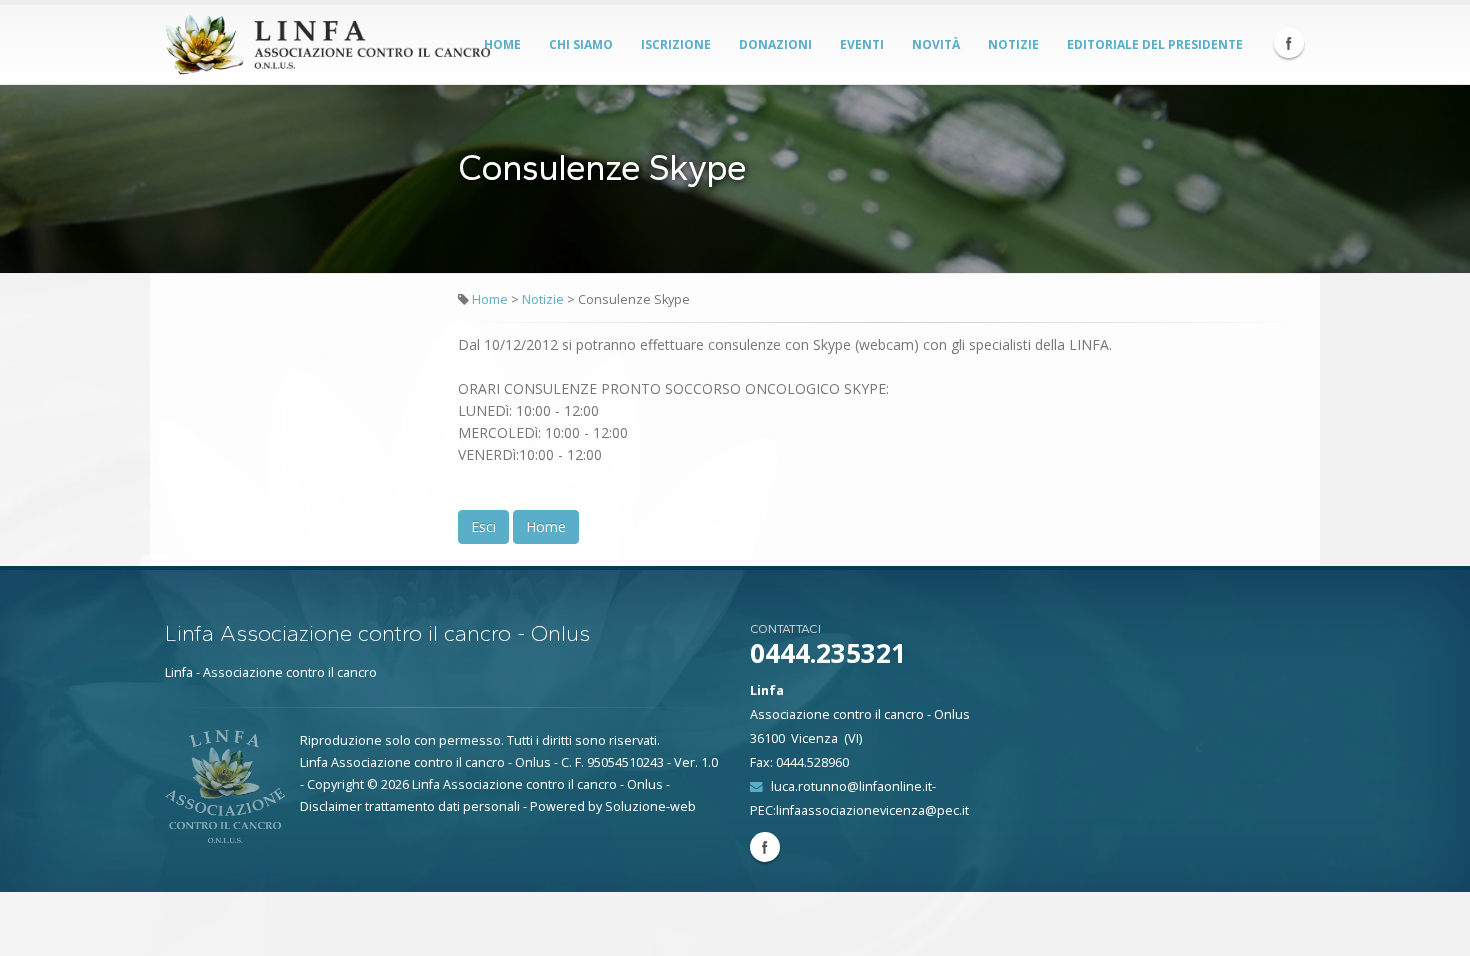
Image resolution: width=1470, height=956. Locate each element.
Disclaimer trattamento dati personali (410, 806)
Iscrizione (676, 44)
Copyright (335, 784)
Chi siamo (581, 44)
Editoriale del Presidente (1155, 44)
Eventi (862, 44)
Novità (936, 44)
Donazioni (775, 44)
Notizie (1013, 44)
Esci (483, 526)
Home (502, 44)
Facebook (1289, 43)
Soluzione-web (650, 806)
